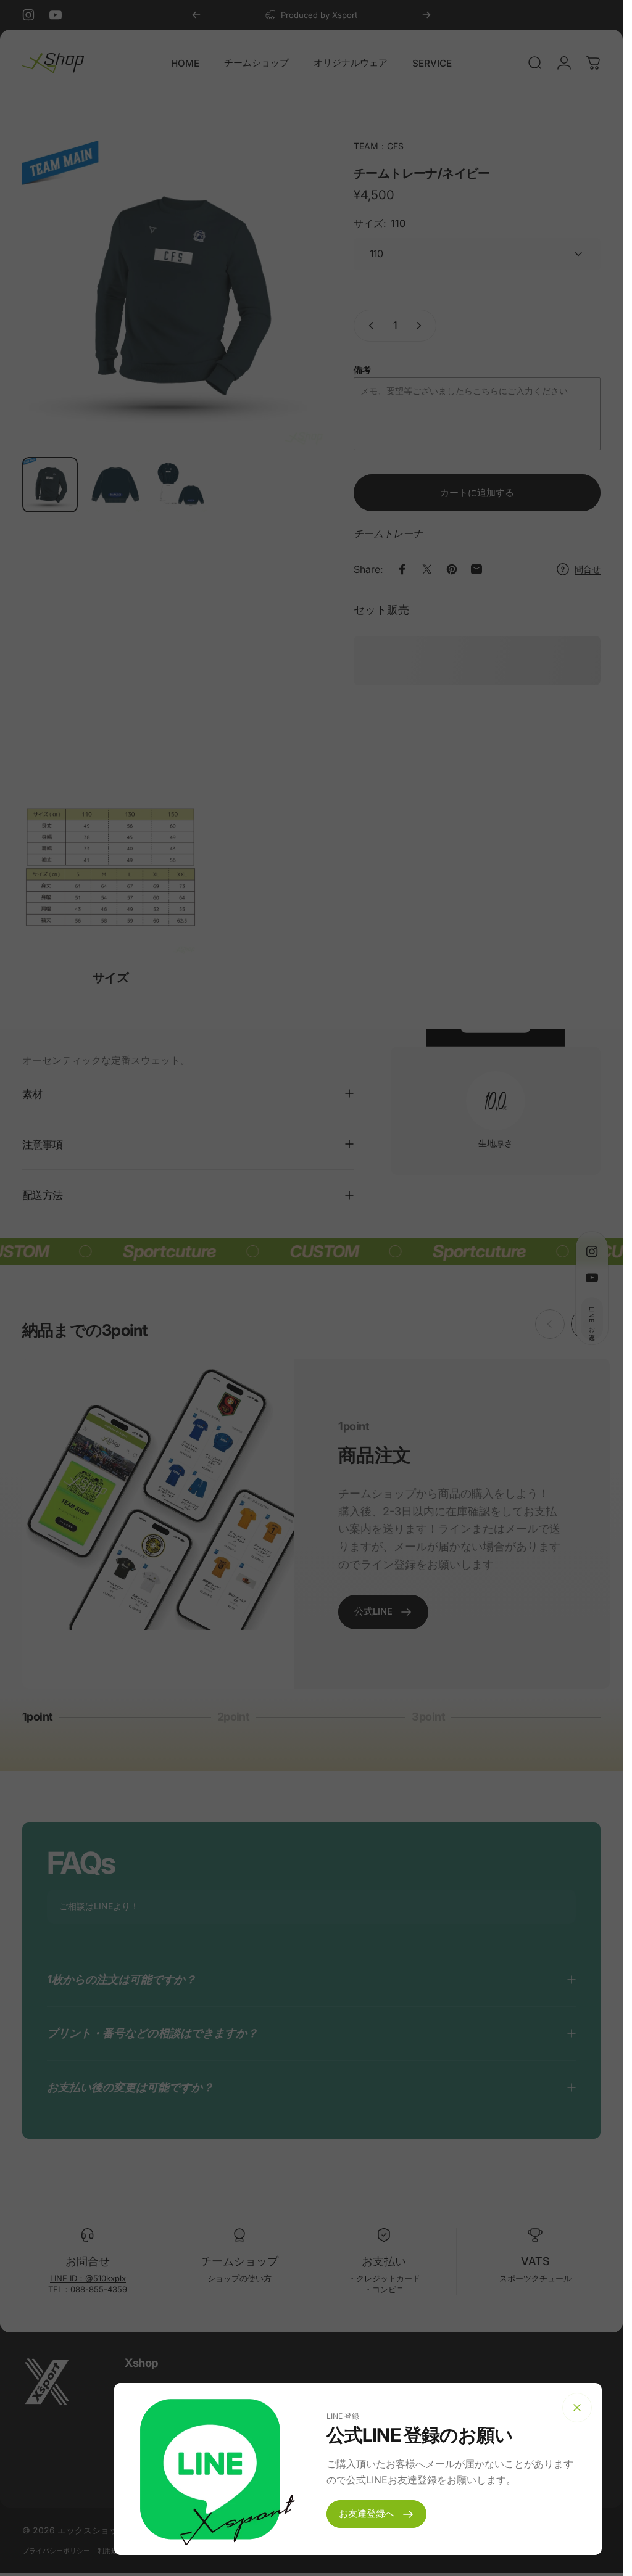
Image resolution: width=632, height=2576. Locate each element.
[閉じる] (577, 2408)
